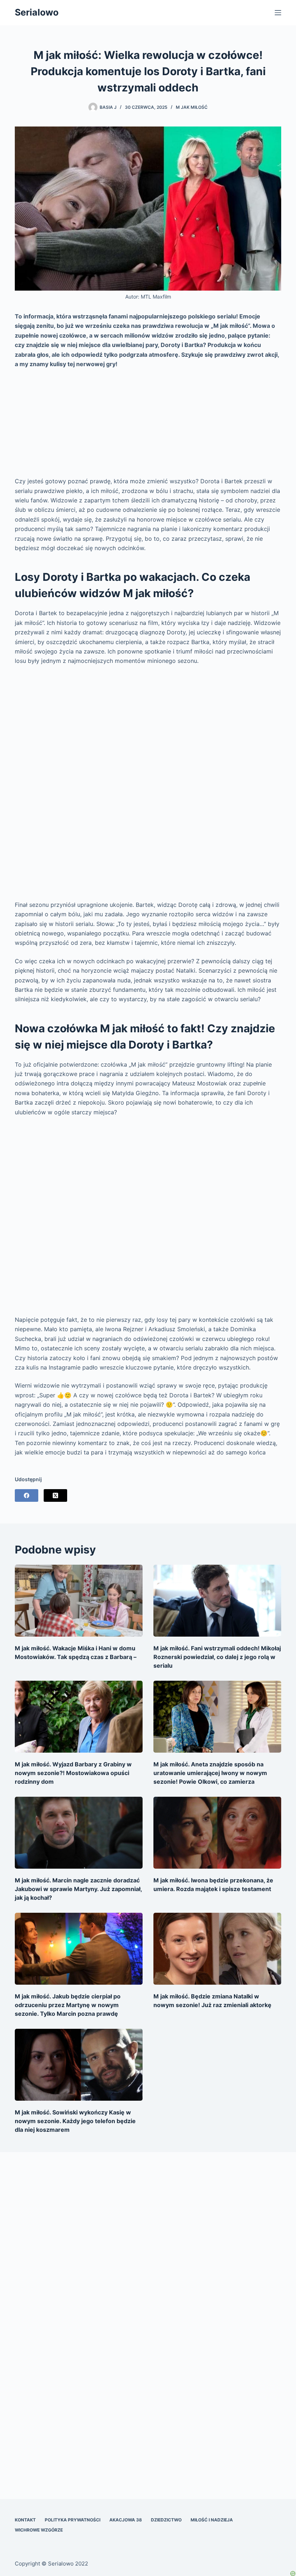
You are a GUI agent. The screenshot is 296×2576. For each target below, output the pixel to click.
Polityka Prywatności (73, 2520)
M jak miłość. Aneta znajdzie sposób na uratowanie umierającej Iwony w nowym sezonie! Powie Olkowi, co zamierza (210, 1773)
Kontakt (25, 2520)
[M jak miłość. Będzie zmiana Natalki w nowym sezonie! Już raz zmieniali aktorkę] (217, 1949)
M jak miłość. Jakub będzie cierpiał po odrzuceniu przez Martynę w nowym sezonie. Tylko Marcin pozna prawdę (68, 2005)
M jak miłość (192, 107)
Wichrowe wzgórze (39, 2530)
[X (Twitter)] (55, 1495)
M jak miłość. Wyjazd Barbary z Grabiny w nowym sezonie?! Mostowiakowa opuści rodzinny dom (73, 1773)
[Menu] (278, 13)
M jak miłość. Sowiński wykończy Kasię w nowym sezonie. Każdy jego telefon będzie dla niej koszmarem (75, 2121)
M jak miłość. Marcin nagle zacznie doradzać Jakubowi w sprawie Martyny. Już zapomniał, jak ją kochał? (78, 1889)
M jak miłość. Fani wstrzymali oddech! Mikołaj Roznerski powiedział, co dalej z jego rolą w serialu (217, 1657)
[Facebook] (27, 1495)
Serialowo (37, 12)
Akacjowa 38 (126, 2520)
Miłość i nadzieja (212, 2520)
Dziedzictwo (166, 2520)
